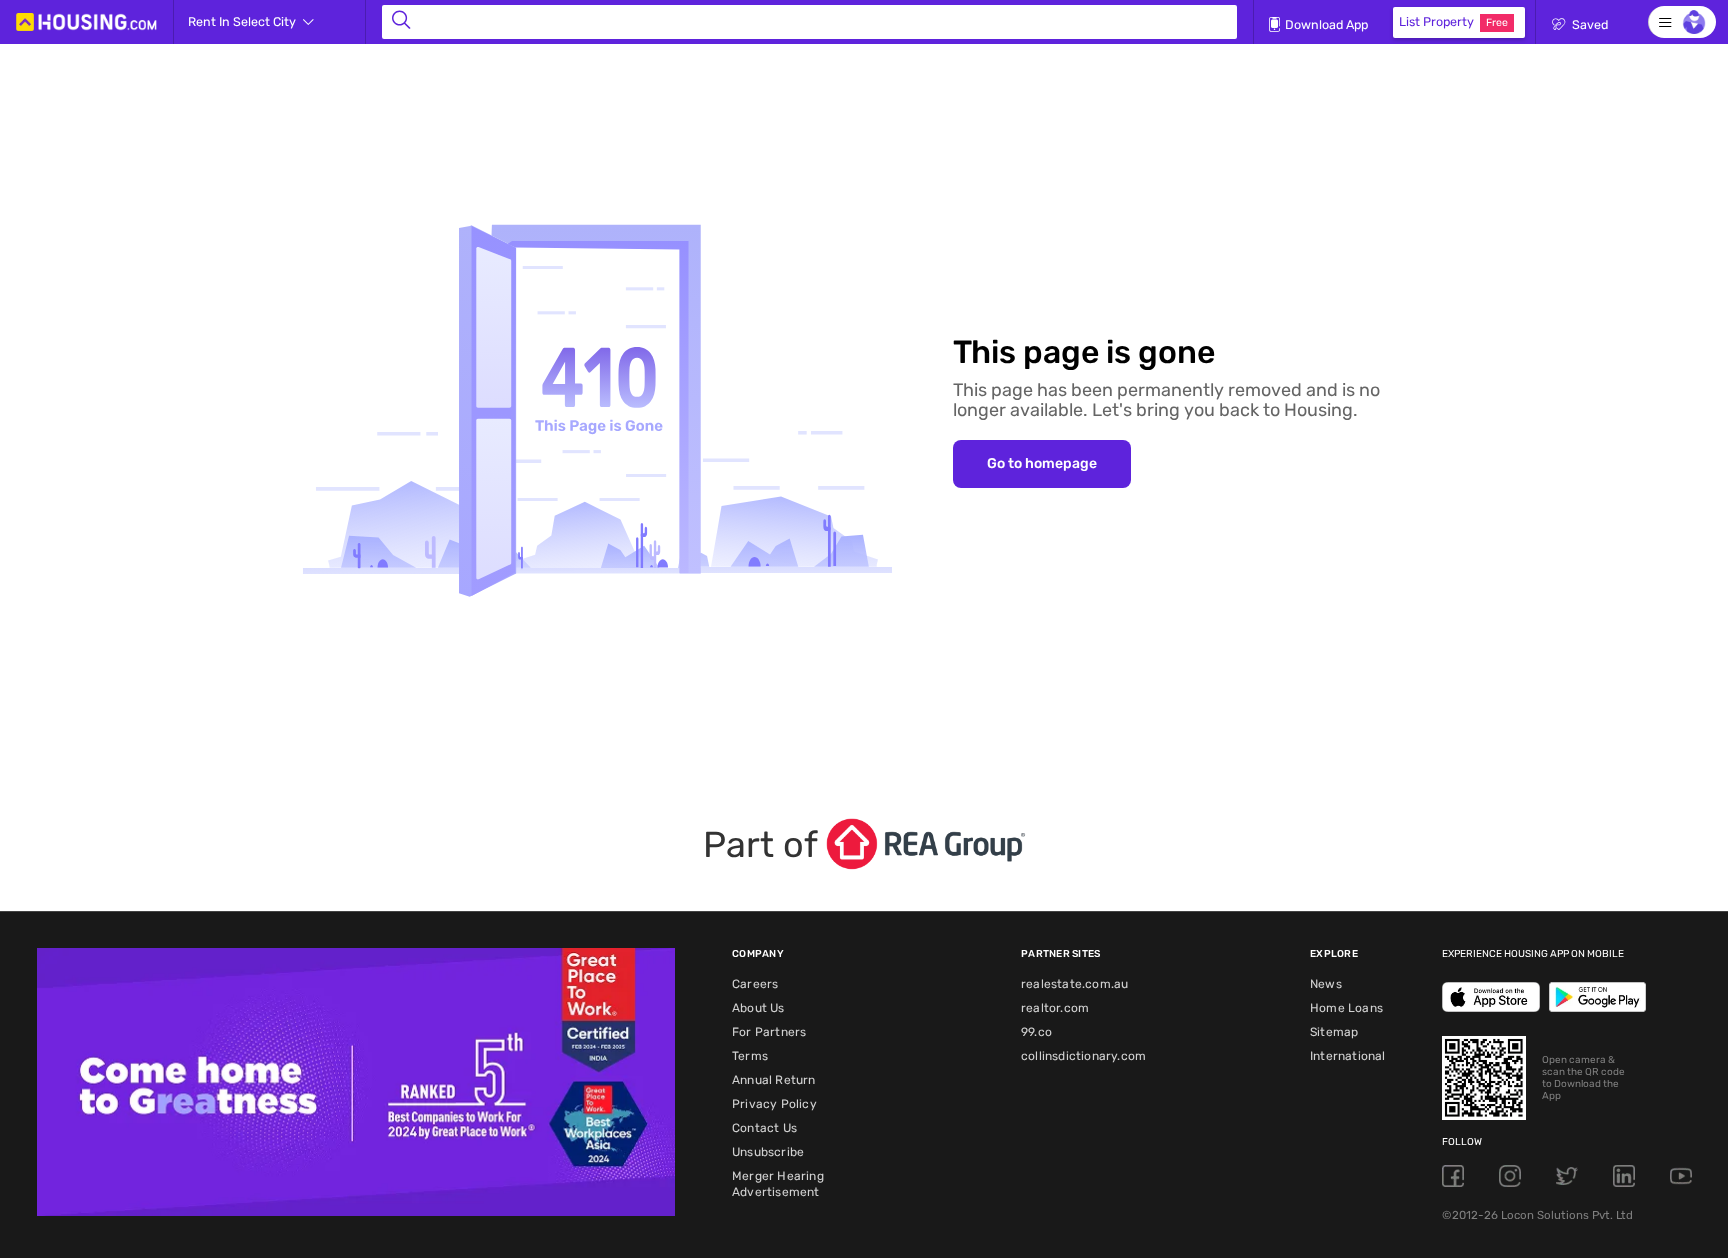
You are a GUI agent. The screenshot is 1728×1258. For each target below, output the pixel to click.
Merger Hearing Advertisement (778, 1184)
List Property (1453, 21)
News (1326, 984)
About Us (758, 1008)
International (1348, 1056)
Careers (755, 984)
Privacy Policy (774, 1104)
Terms (750, 1056)
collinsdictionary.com (1083, 1056)
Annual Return (774, 1080)
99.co (1036, 1032)
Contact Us (764, 1128)
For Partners (769, 1032)
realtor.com (1055, 1008)
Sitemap (1334, 1032)
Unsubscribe (768, 1152)
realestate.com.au (1074, 984)
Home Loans (1346, 1008)
